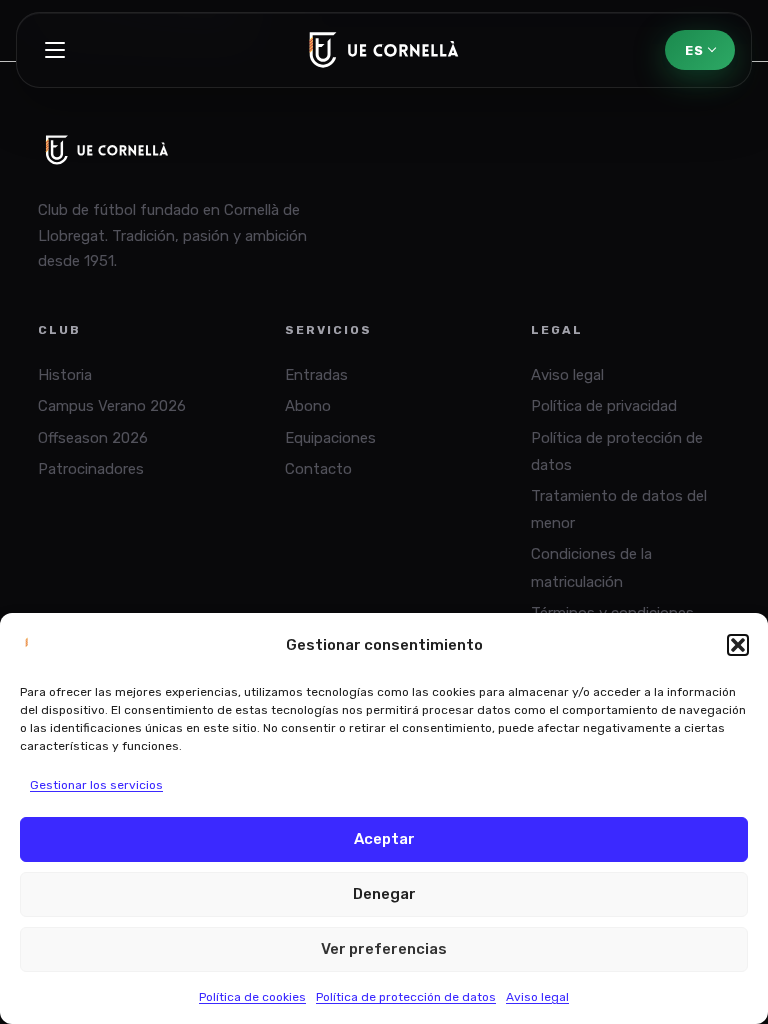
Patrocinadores (91, 469)
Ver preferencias (384, 949)
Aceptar (384, 839)
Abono (308, 406)
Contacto (318, 469)
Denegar (384, 894)
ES (694, 50)
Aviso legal (537, 997)
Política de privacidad (604, 406)
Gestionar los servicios (96, 785)
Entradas (316, 375)
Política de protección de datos (406, 997)
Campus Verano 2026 (112, 406)
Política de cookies (252, 997)
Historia (65, 375)
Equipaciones (330, 438)
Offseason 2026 (93, 438)
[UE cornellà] (384, 50)
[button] (738, 645)
